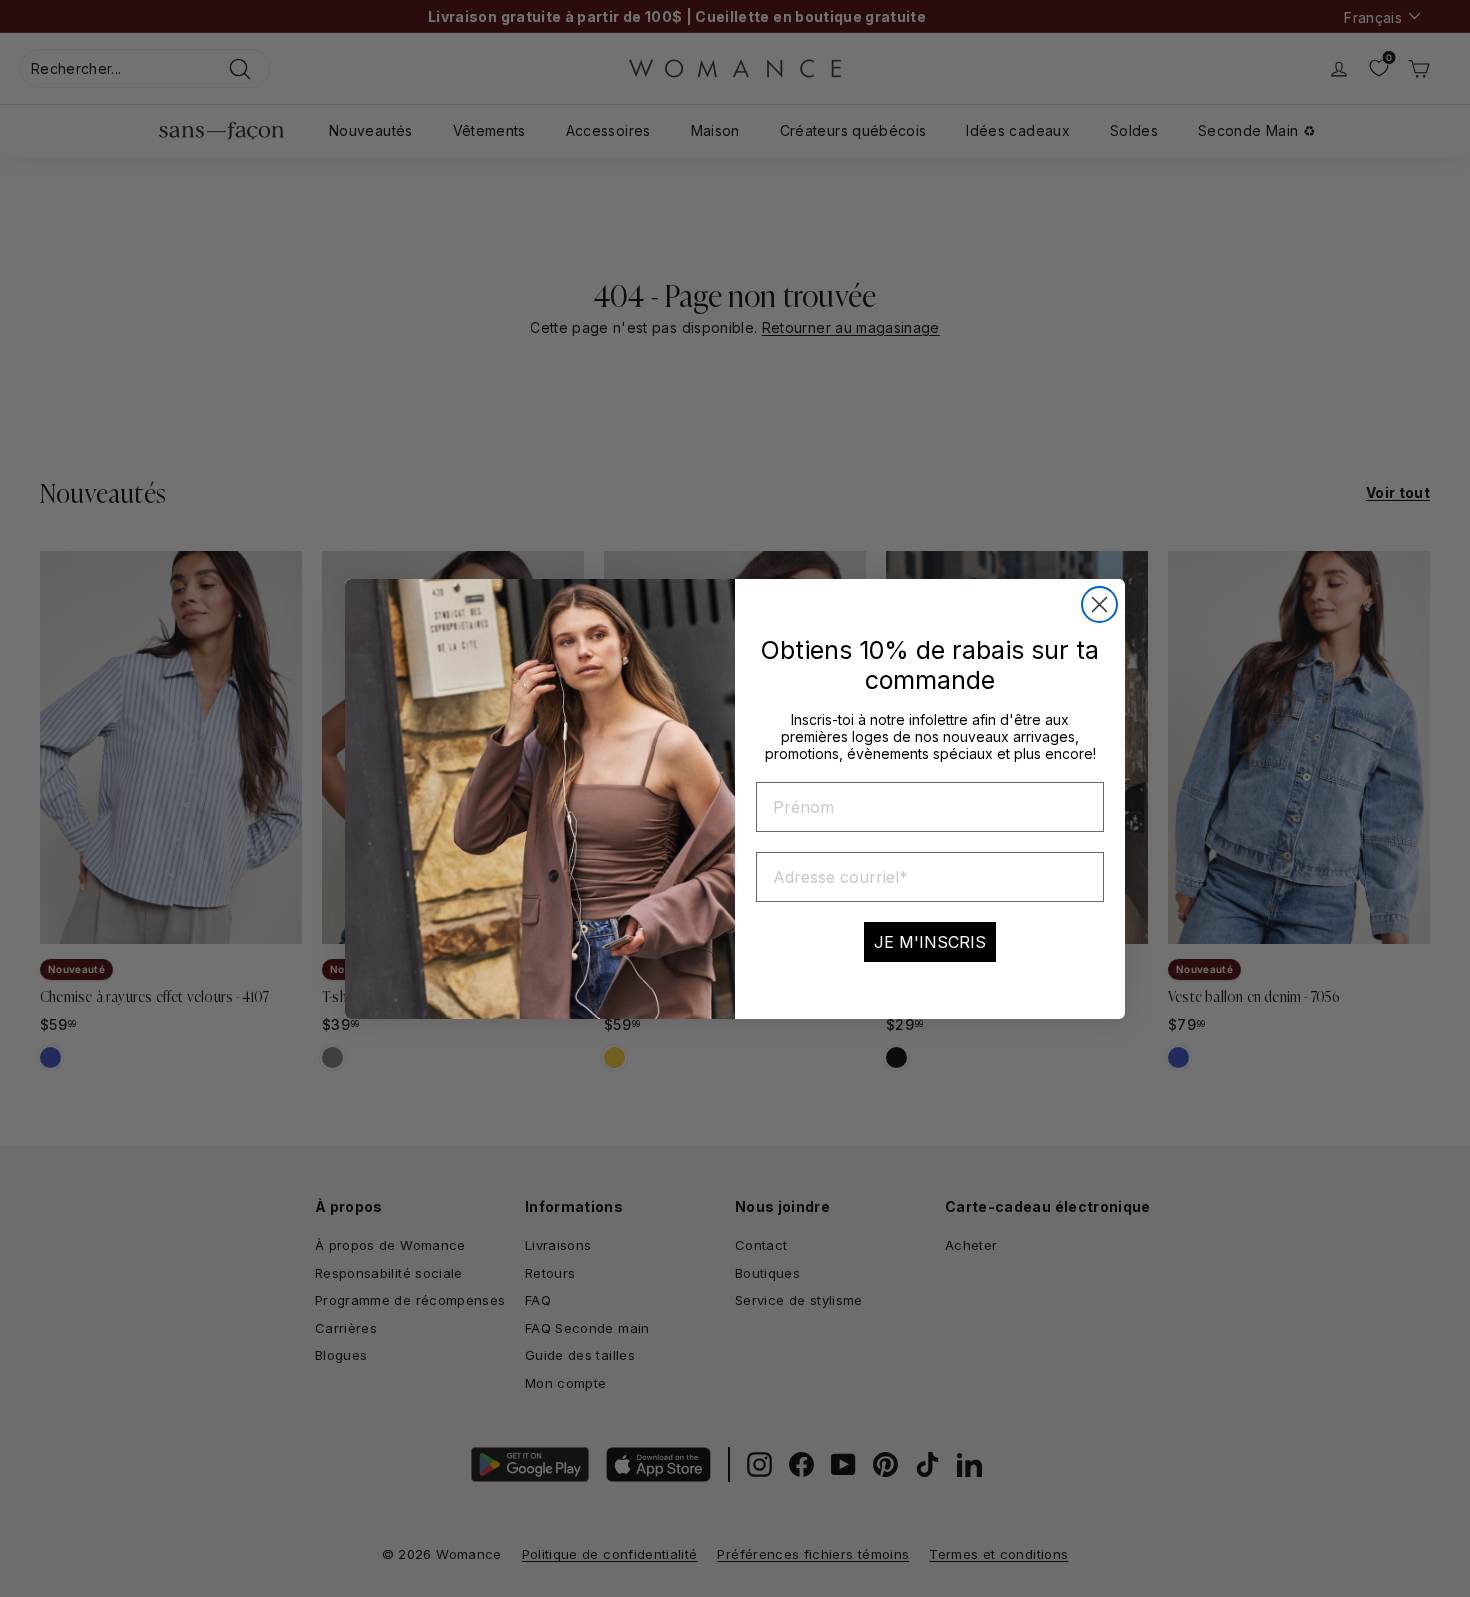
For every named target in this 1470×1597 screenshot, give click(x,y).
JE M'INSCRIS (930, 942)
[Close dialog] (1099, 604)
